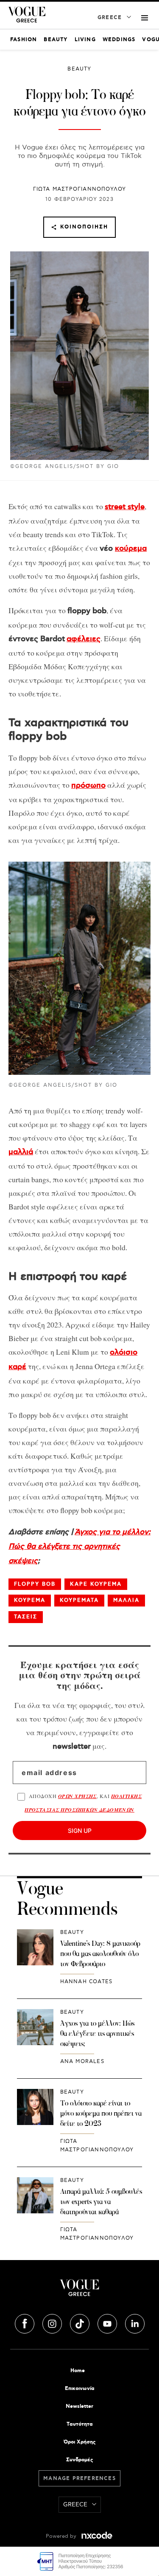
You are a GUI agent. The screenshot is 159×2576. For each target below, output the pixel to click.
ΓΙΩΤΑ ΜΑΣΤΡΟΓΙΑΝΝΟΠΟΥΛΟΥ (80, 189)
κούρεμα (131, 549)
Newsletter (79, 2406)
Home (78, 2371)
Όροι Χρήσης (79, 2442)
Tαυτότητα (80, 2424)
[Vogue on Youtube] (108, 2322)
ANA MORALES (82, 2062)
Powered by (62, 2536)
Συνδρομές (79, 2460)
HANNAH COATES (86, 1982)
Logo (79, 2291)
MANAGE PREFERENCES (79, 2479)
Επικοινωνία (80, 2389)
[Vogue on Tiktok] (81, 2322)
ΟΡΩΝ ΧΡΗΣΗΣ (77, 1796)
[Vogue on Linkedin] (135, 2322)
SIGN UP (80, 1831)
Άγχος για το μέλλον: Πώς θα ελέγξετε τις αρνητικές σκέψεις (79, 1547)
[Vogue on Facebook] (25, 2322)
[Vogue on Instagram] (53, 2322)
